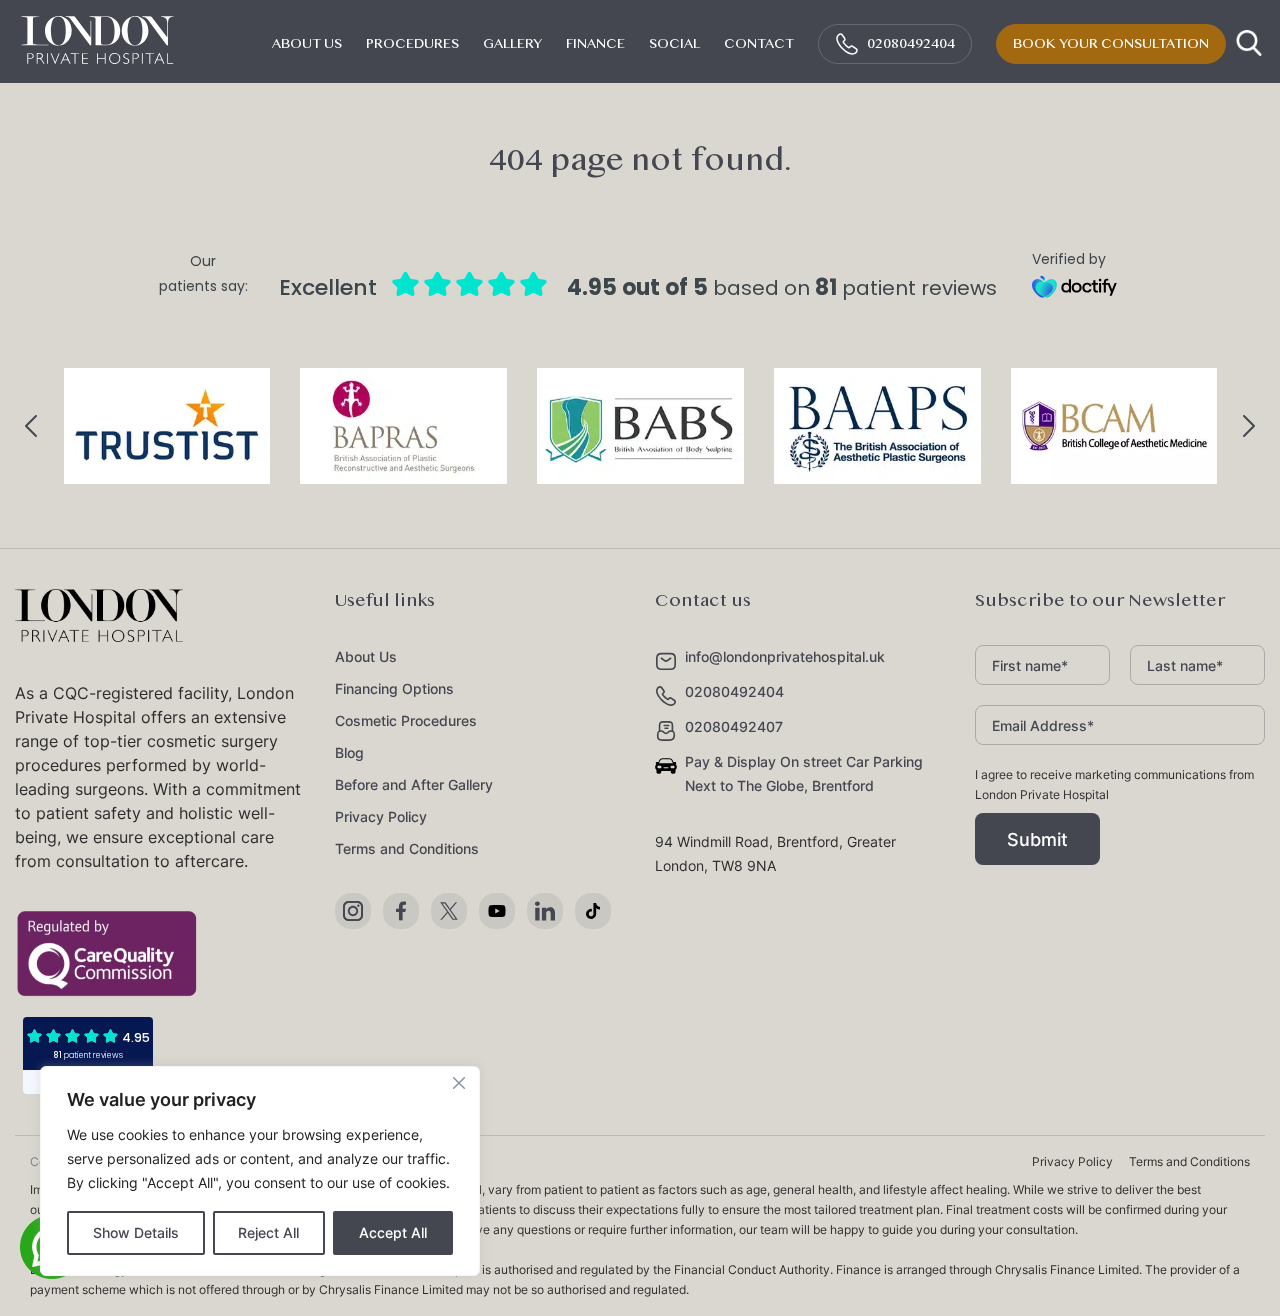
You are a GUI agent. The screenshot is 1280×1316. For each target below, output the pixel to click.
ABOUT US (307, 44)
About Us (366, 656)
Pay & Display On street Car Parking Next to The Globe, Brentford (804, 773)
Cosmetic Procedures (406, 720)
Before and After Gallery (414, 784)
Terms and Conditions (407, 848)
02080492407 (734, 726)
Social (674, 44)
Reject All (268, 1232)
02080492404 (911, 44)
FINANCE (595, 44)
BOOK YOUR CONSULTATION (1111, 44)
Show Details (136, 1232)
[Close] (459, 1083)
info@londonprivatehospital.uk (785, 656)
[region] (260, 1171)
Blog (349, 752)
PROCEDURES (412, 44)
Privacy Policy (381, 816)
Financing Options (394, 688)
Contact (759, 44)
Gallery (512, 44)
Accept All (393, 1232)
